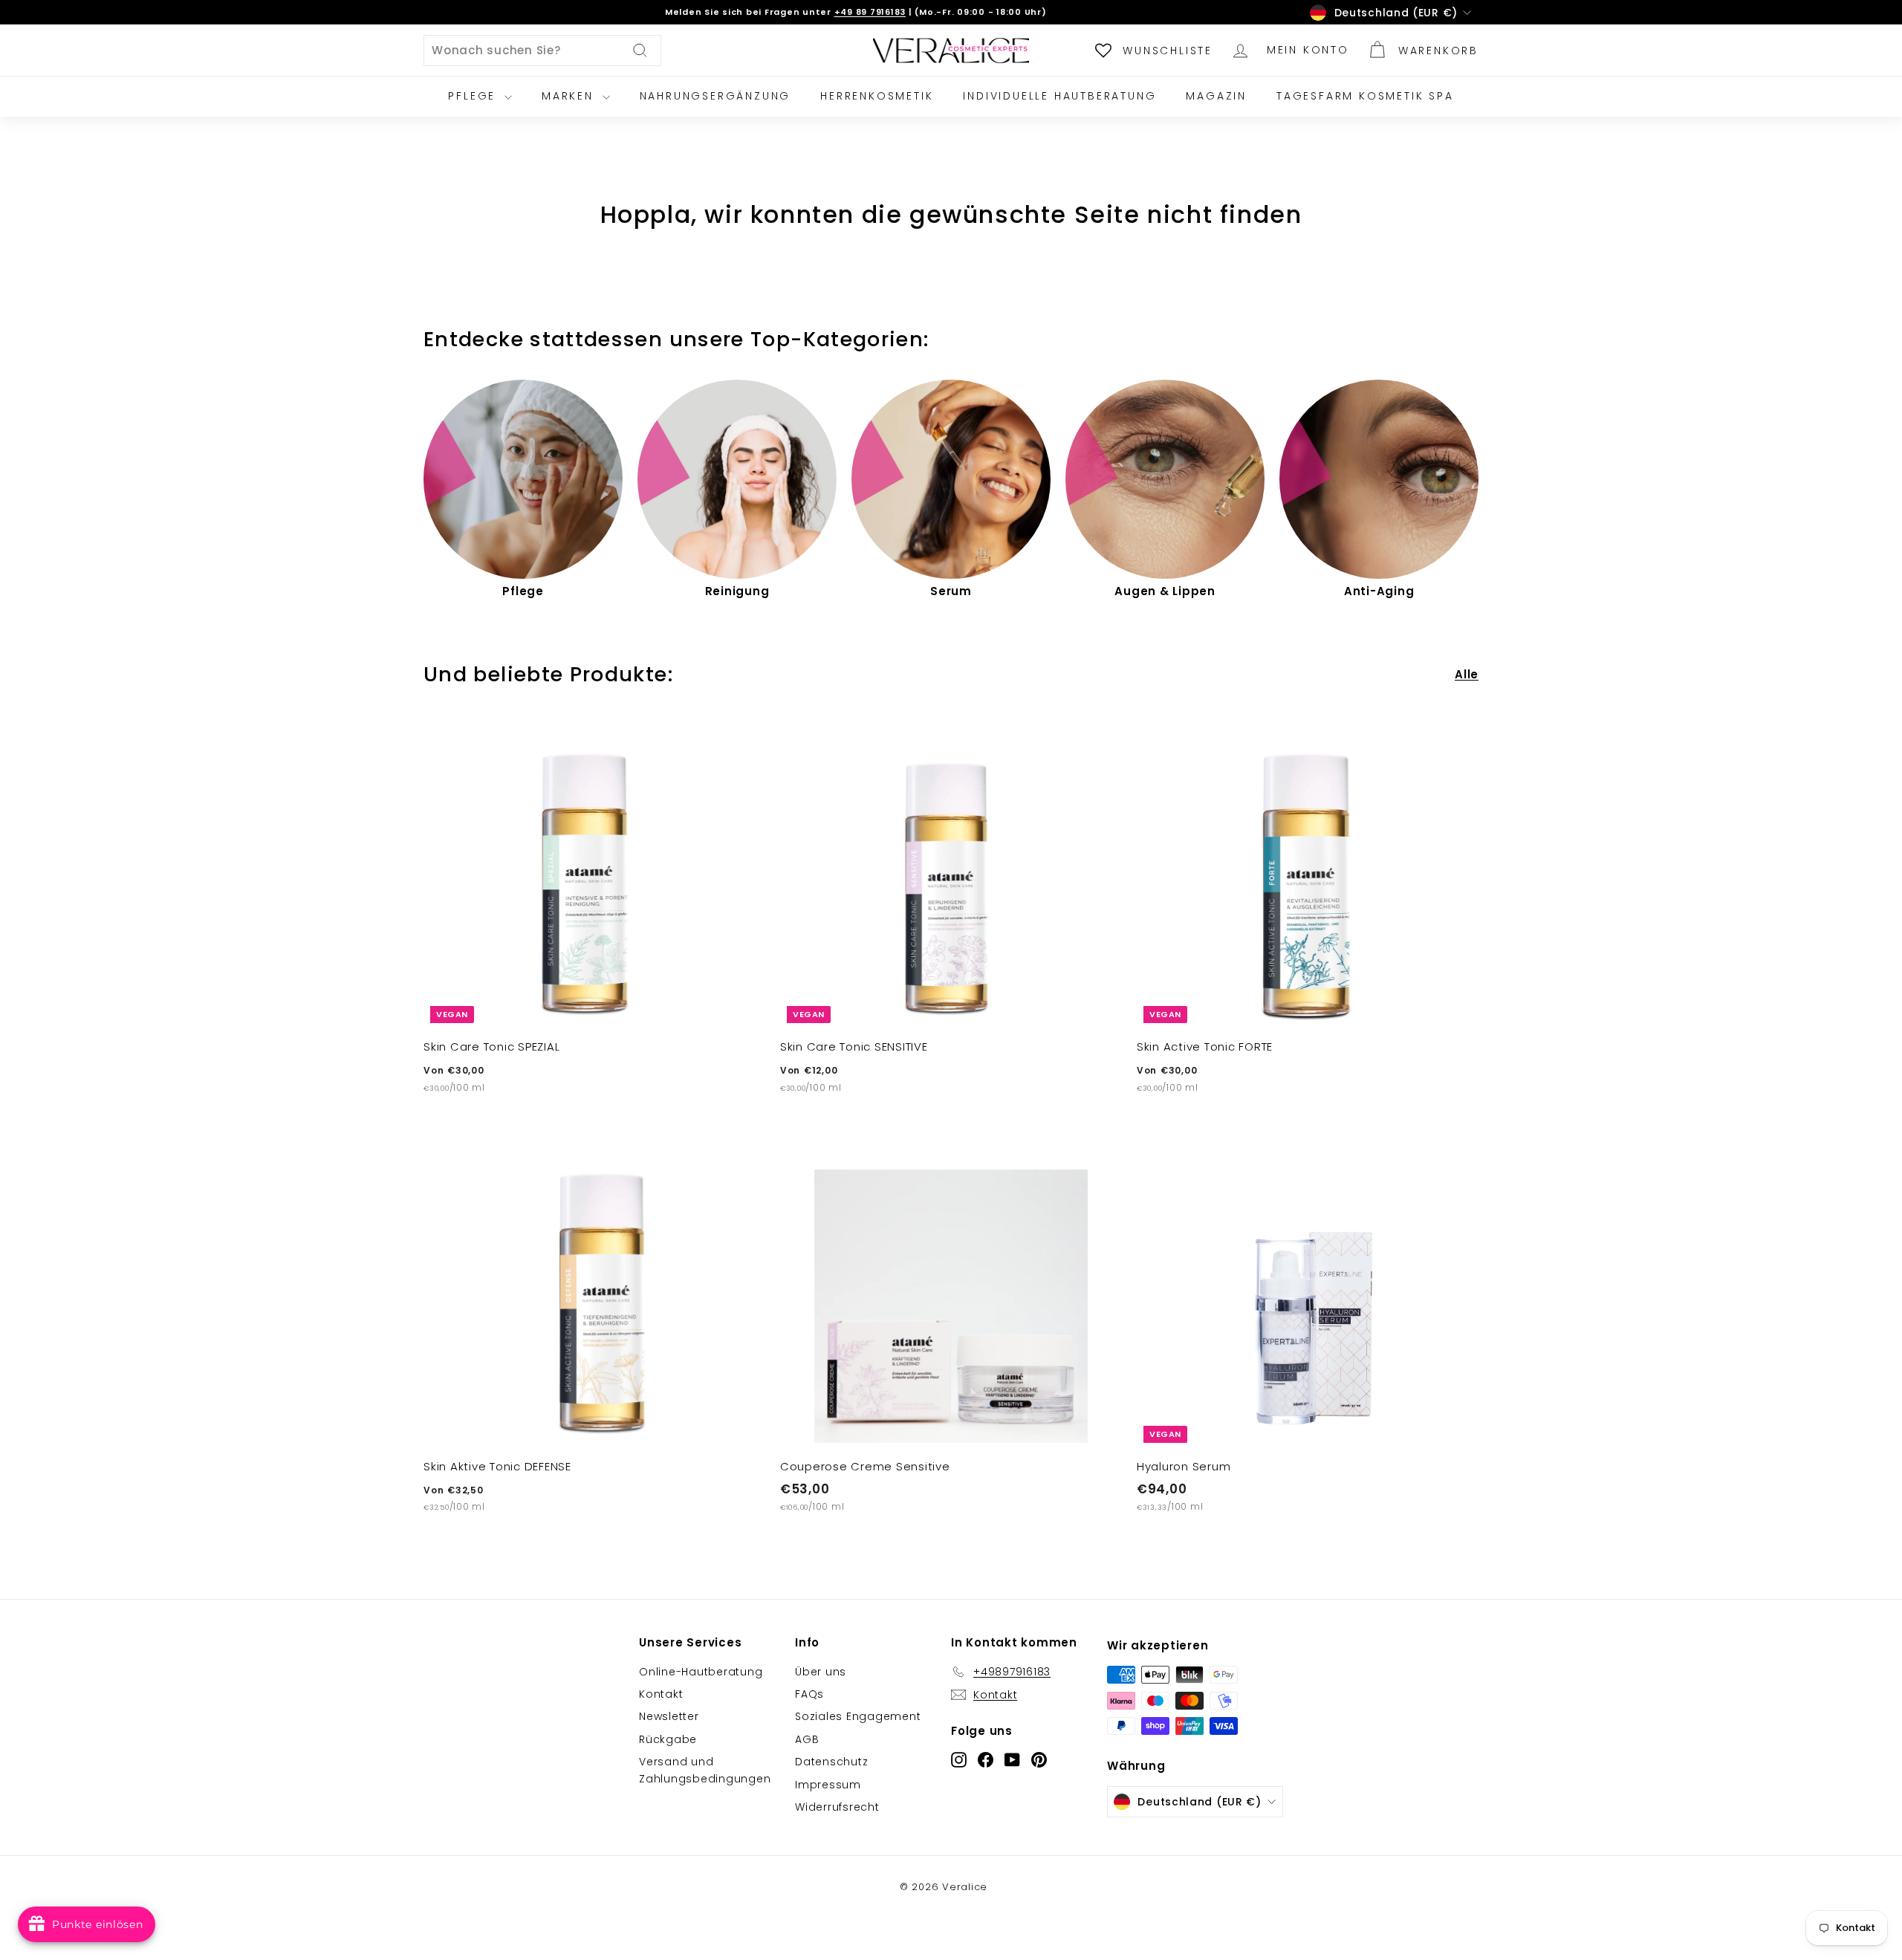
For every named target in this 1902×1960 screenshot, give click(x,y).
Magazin (1216, 96)
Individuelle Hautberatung (1059, 96)
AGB (807, 1739)
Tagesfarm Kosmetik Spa (1365, 96)
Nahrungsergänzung (715, 96)
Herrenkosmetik (877, 96)
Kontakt (661, 1694)
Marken (570, 96)
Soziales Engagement (858, 1716)
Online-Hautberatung (701, 1672)
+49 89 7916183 (870, 12)
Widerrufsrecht (837, 1807)
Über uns (821, 1672)
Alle (1467, 674)
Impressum (828, 1785)
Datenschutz (831, 1762)
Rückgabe (668, 1739)
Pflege (474, 96)
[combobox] (542, 51)
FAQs (809, 1694)
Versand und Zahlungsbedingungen (705, 1770)
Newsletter (669, 1716)
